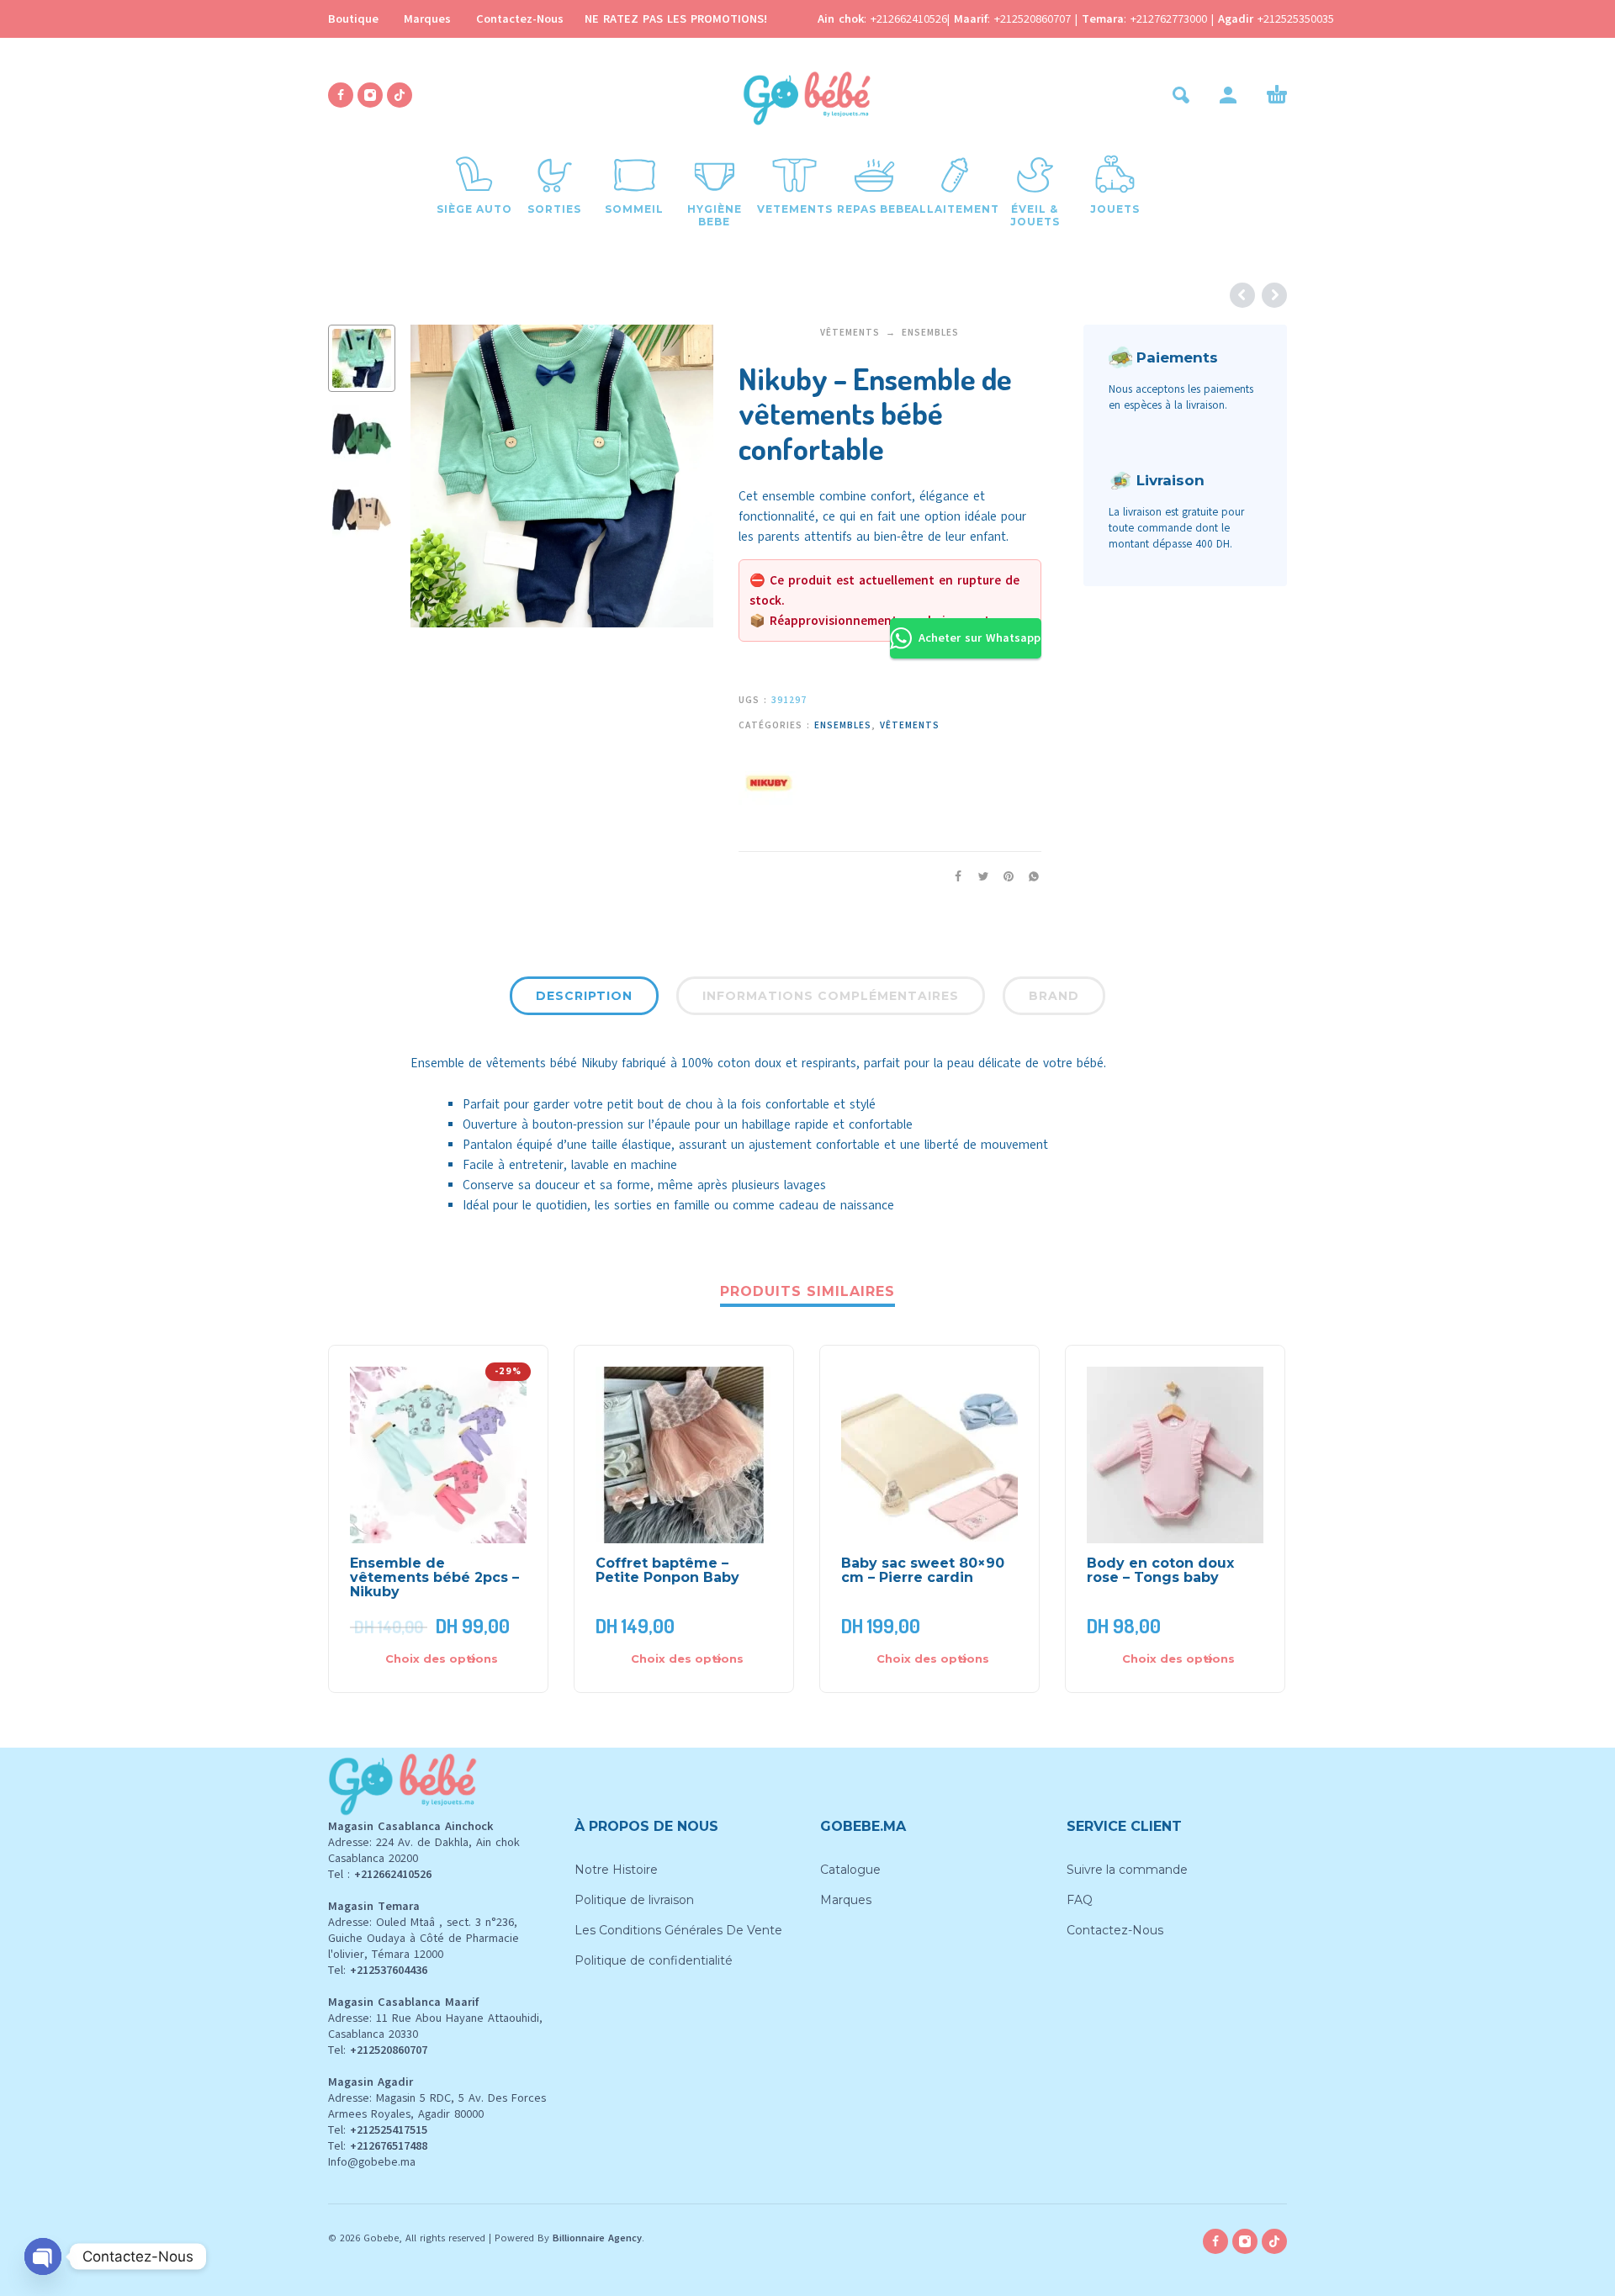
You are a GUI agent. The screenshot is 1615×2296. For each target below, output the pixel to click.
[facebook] (341, 95)
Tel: (378, 1970)
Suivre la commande (1127, 1870)
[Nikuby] (768, 780)
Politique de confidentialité (654, 1960)
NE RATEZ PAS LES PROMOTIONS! (676, 19)
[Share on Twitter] (978, 877)
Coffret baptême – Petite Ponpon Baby (667, 1570)
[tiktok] (400, 95)
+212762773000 (1171, 19)
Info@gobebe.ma (372, 2162)
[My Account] (1228, 95)
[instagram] (370, 95)
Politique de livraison (634, 1900)
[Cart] (1277, 95)
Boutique (353, 19)
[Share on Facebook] (953, 877)
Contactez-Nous (520, 19)
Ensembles (930, 333)
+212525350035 (1296, 19)
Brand (1054, 996)
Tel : (380, 1874)
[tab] (584, 999)
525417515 (401, 2130)
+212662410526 (909, 19)
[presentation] (439, 476)
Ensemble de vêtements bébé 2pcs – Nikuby (434, 1577)
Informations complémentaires (831, 996)
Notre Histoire (616, 1870)
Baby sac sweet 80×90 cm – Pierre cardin (923, 1570)
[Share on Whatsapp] (1029, 877)
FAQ (1080, 1900)
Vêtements (850, 333)
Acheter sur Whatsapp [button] (980, 638)
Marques (427, 19)
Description (584, 996)
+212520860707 (1035, 19)
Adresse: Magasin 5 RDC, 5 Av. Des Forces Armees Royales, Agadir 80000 (437, 2106)
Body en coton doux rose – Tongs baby (1160, 1570)
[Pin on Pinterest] (1003, 877)
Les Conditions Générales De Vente (678, 1930)
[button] (1181, 95)
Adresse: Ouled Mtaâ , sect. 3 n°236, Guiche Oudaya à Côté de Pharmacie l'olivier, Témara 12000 (424, 1938)
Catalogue (850, 1870)
